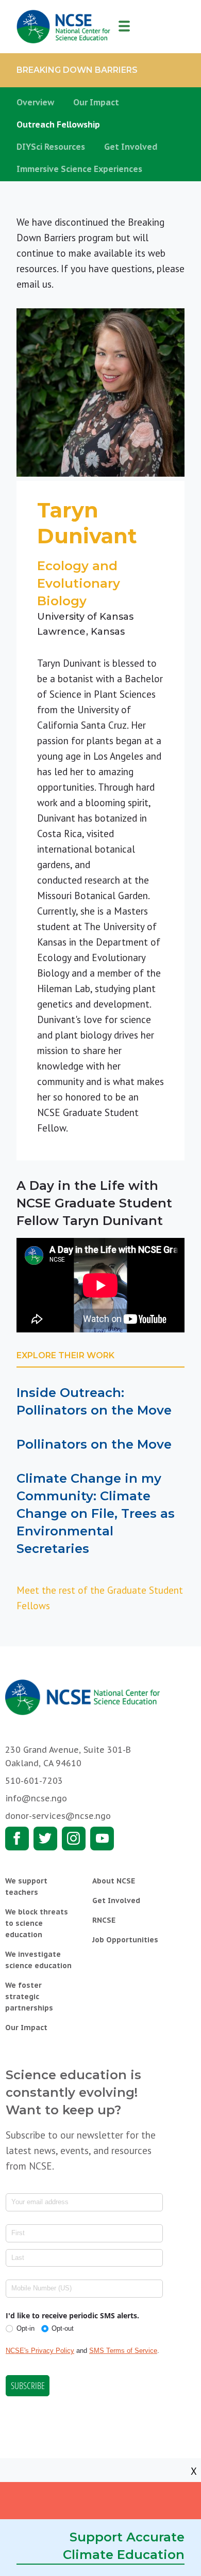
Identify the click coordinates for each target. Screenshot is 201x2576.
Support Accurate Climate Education (124, 2546)
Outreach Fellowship (58, 124)
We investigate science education (38, 1960)
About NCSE (114, 1881)
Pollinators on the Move (94, 1444)
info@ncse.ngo (36, 1798)
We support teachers (26, 1887)
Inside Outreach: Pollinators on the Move (94, 1401)
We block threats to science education (37, 1923)
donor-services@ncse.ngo (58, 1816)
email (28, 284)
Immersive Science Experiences (79, 169)
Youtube (102, 1839)
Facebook (17, 1839)
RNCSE (104, 1920)
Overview (35, 102)
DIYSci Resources (51, 147)
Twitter (45, 1839)
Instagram (74, 1839)
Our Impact (96, 102)
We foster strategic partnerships (29, 1997)
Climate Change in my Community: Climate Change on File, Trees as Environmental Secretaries (96, 1513)
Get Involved (131, 147)
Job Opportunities (125, 1940)
